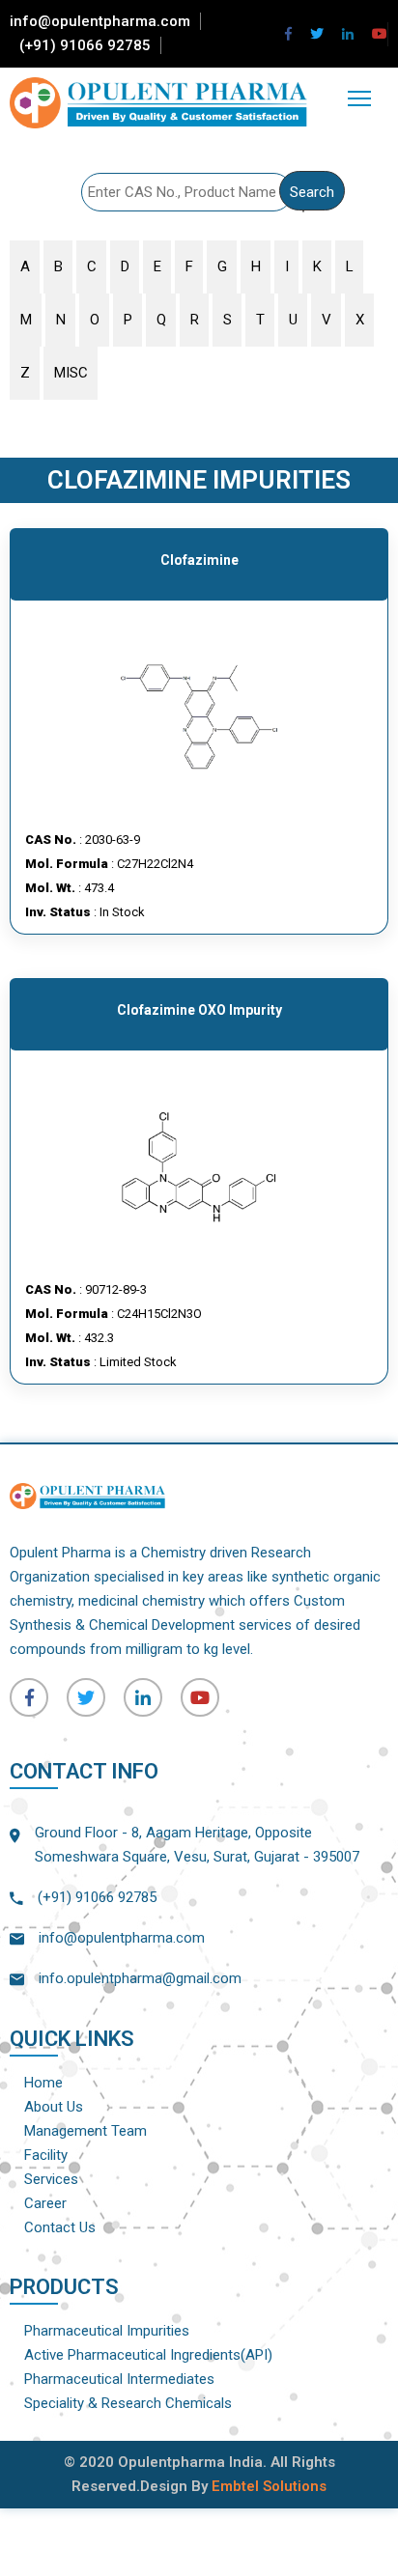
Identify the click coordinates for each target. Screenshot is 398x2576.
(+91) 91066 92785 (85, 45)
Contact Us (60, 2227)
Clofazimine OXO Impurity (199, 1010)
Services (51, 2179)
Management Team (85, 2131)
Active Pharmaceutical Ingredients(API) (148, 2355)
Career (45, 2203)
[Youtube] (380, 34)
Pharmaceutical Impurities (107, 2331)
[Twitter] (317, 34)
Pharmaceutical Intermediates (119, 2379)
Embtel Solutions (269, 2486)
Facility (46, 2155)
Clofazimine (199, 560)
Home (43, 2083)
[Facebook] (288, 34)
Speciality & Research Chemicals (128, 2403)
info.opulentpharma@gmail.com (140, 1978)
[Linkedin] (348, 34)
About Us (54, 2107)
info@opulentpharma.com (100, 21)
